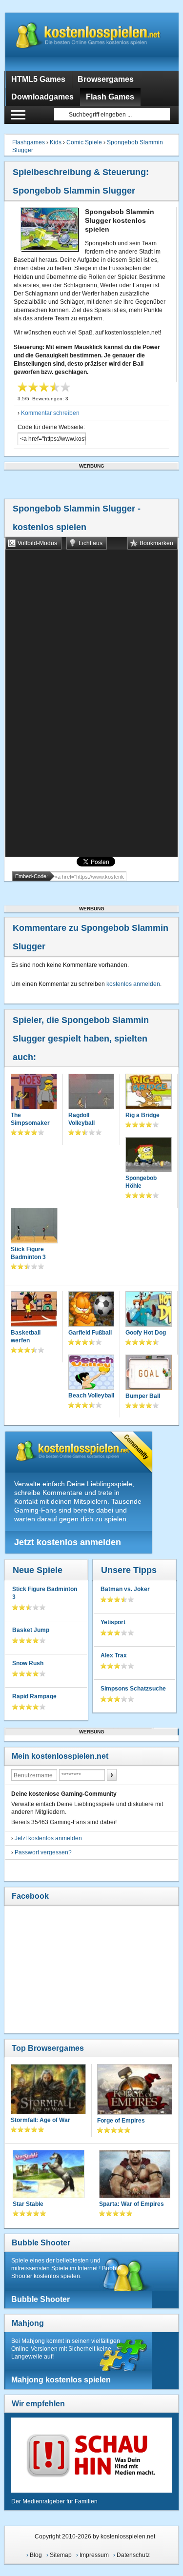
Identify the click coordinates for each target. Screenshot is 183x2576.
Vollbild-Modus (37, 543)
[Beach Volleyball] (91, 1373)
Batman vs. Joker (125, 1589)
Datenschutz (133, 2555)
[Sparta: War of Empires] (135, 2175)
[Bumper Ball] (149, 1373)
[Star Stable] (48, 2175)
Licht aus (91, 543)
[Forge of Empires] (135, 2090)
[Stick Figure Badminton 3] (34, 1227)
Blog (36, 2555)
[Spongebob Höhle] (148, 1156)
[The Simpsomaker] (34, 1092)
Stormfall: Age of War (41, 2120)
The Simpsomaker (30, 1119)
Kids (56, 142)
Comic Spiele (84, 142)
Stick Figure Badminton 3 (28, 1253)
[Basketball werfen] (34, 1310)
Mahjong (28, 2323)
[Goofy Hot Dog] (148, 1310)
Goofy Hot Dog (146, 1333)
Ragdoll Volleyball (81, 1119)
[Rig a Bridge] (148, 1092)
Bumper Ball (143, 1396)
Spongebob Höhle (141, 1182)
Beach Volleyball (91, 1396)
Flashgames (29, 142)
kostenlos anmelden (133, 984)
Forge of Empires (121, 2121)
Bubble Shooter (41, 2243)
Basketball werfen (26, 1337)
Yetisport (113, 1622)
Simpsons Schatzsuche (133, 1689)
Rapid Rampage (34, 1696)
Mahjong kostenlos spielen (61, 2380)
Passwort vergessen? (43, 1852)
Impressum (94, 2555)
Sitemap (61, 2555)
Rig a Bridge (142, 1115)
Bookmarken (156, 543)
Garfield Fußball (90, 1333)
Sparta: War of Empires (132, 2204)
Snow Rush (28, 1663)
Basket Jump (31, 1630)
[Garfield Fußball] (91, 1310)
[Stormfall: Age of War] (48, 2090)
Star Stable (28, 2204)
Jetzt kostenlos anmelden (68, 1542)
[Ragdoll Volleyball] (91, 1092)
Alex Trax (114, 1655)
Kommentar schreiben (50, 413)
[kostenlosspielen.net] (91, 41)
